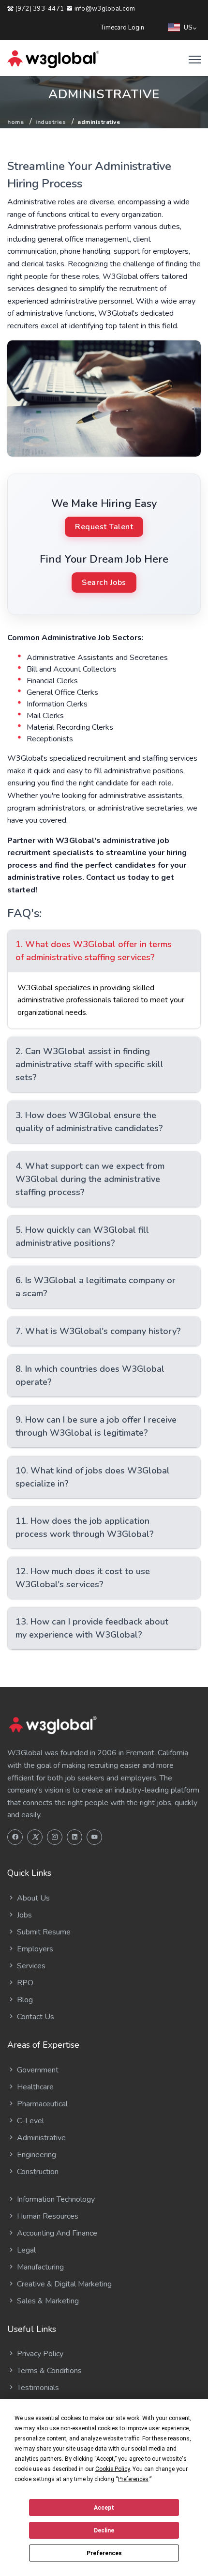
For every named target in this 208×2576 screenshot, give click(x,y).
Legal (25, 2250)
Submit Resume (43, 1932)
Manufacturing (39, 2267)
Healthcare (34, 2087)
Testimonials (37, 2388)
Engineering (36, 2155)
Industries (51, 122)
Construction (37, 2172)
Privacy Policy (39, 2354)
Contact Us (35, 2017)
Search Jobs (104, 583)
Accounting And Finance (56, 2233)
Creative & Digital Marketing (63, 2284)
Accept (104, 2508)
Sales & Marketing (47, 2301)
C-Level (30, 2121)
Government (37, 2070)
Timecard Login (122, 28)
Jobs (23, 1915)
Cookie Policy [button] (112, 2469)
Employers (34, 1949)
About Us (32, 1898)
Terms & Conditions (48, 2371)
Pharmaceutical (41, 2104)
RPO (24, 1983)
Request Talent (104, 527)
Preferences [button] (133, 2479)
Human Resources (47, 2216)
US (188, 28)
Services (30, 1966)
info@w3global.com (104, 9)
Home (15, 122)
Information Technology (55, 2199)
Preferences (104, 2553)
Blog (24, 2000)
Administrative (40, 2138)
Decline (104, 2530)
